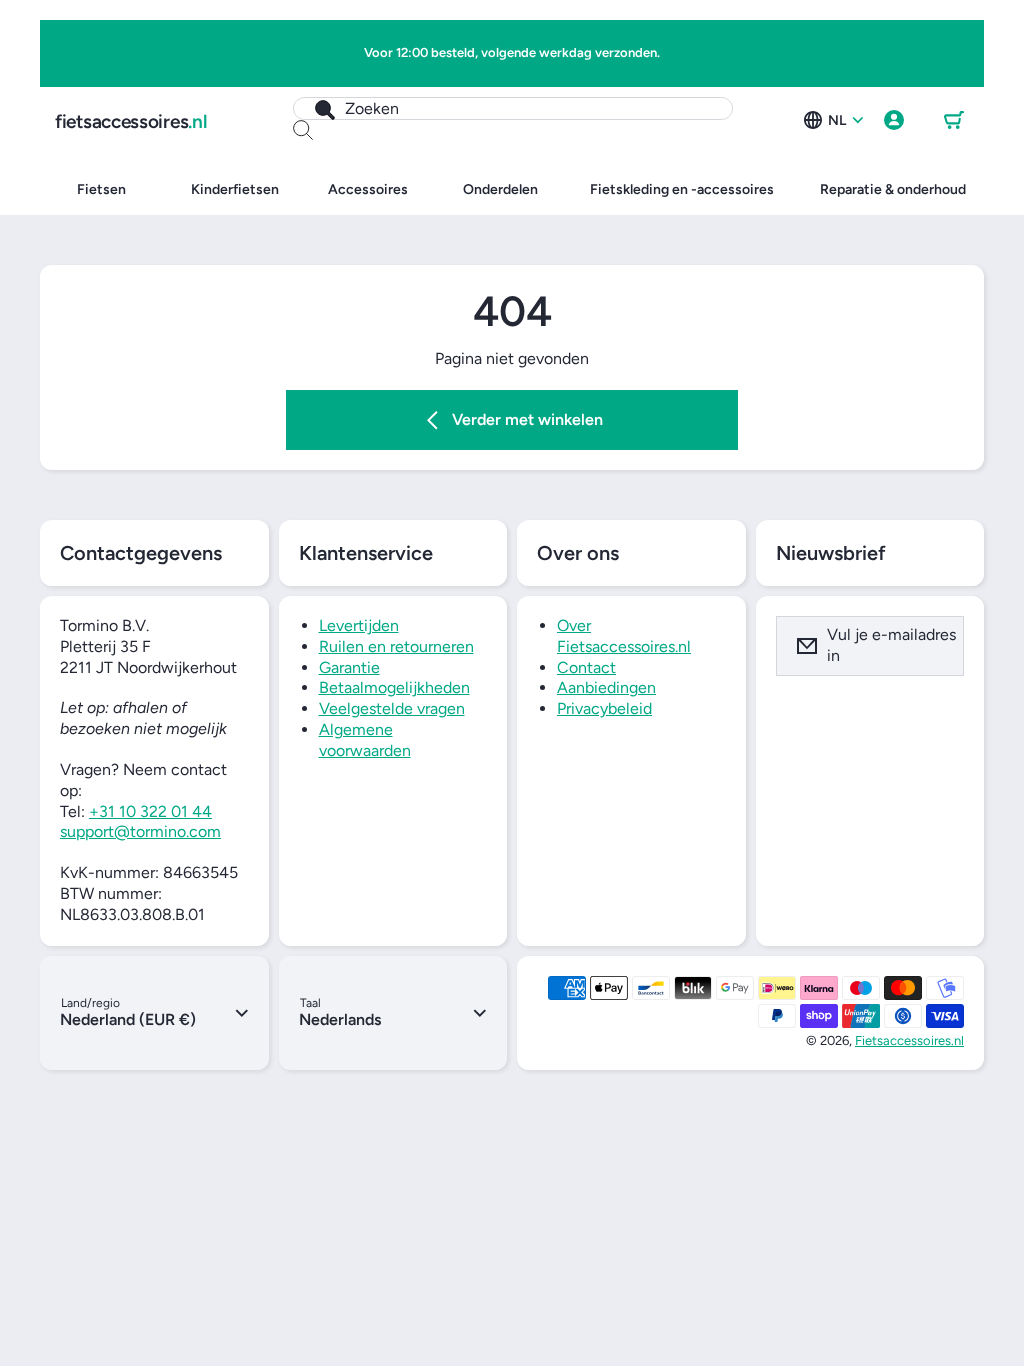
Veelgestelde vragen (392, 708)
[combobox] (513, 108)
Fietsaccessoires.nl (909, 1040)
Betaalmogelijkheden (394, 687)
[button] (954, 121)
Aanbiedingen (606, 687)
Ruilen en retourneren (396, 646)
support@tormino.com (140, 831)
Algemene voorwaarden (365, 740)
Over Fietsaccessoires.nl (624, 636)
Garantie (349, 667)
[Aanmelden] (936, 646)
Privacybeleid (604, 708)
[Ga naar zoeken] (314, 108)
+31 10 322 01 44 (150, 811)
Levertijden (359, 625)
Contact (586, 667)
